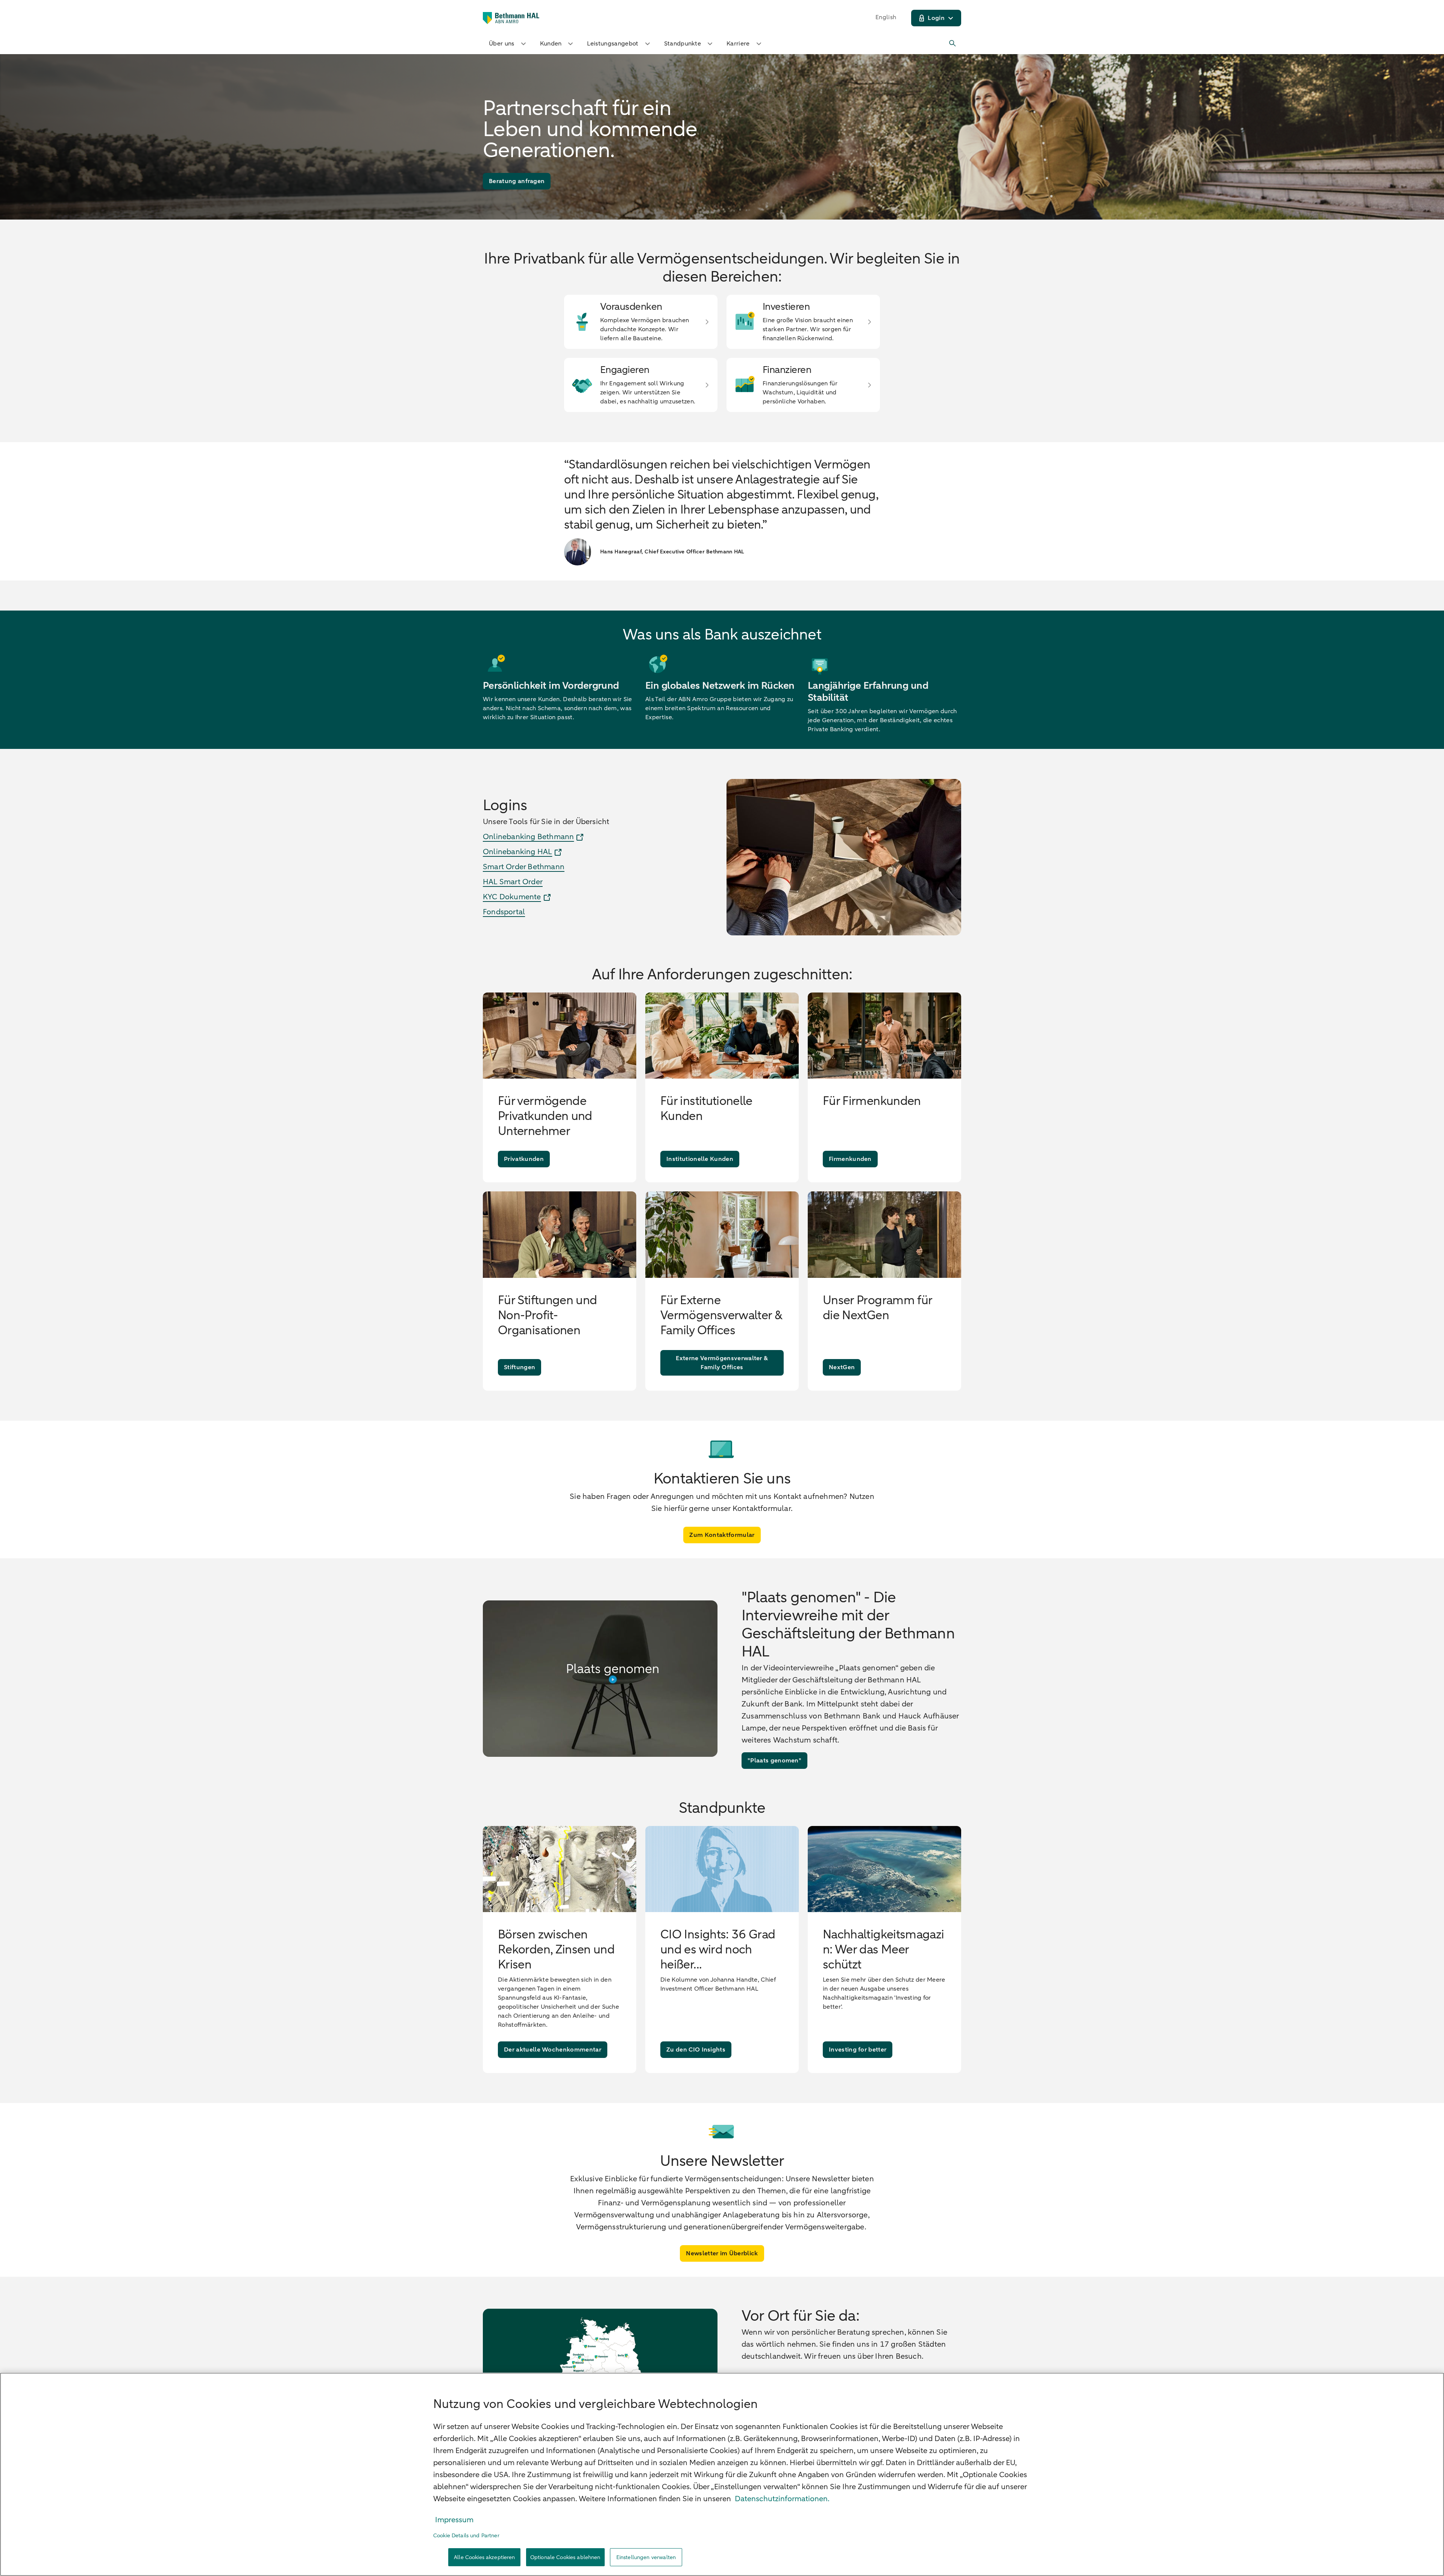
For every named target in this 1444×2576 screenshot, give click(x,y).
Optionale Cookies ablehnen (565, 2557)
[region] (722, 2474)
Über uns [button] (502, 44)
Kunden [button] (551, 44)
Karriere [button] (738, 44)
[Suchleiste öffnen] (953, 44)
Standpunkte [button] (683, 44)
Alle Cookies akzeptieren (484, 2557)
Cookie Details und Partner (466, 2536)
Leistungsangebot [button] (613, 44)
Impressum (454, 2520)
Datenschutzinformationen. (782, 2499)
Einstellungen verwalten (646, 2557)
